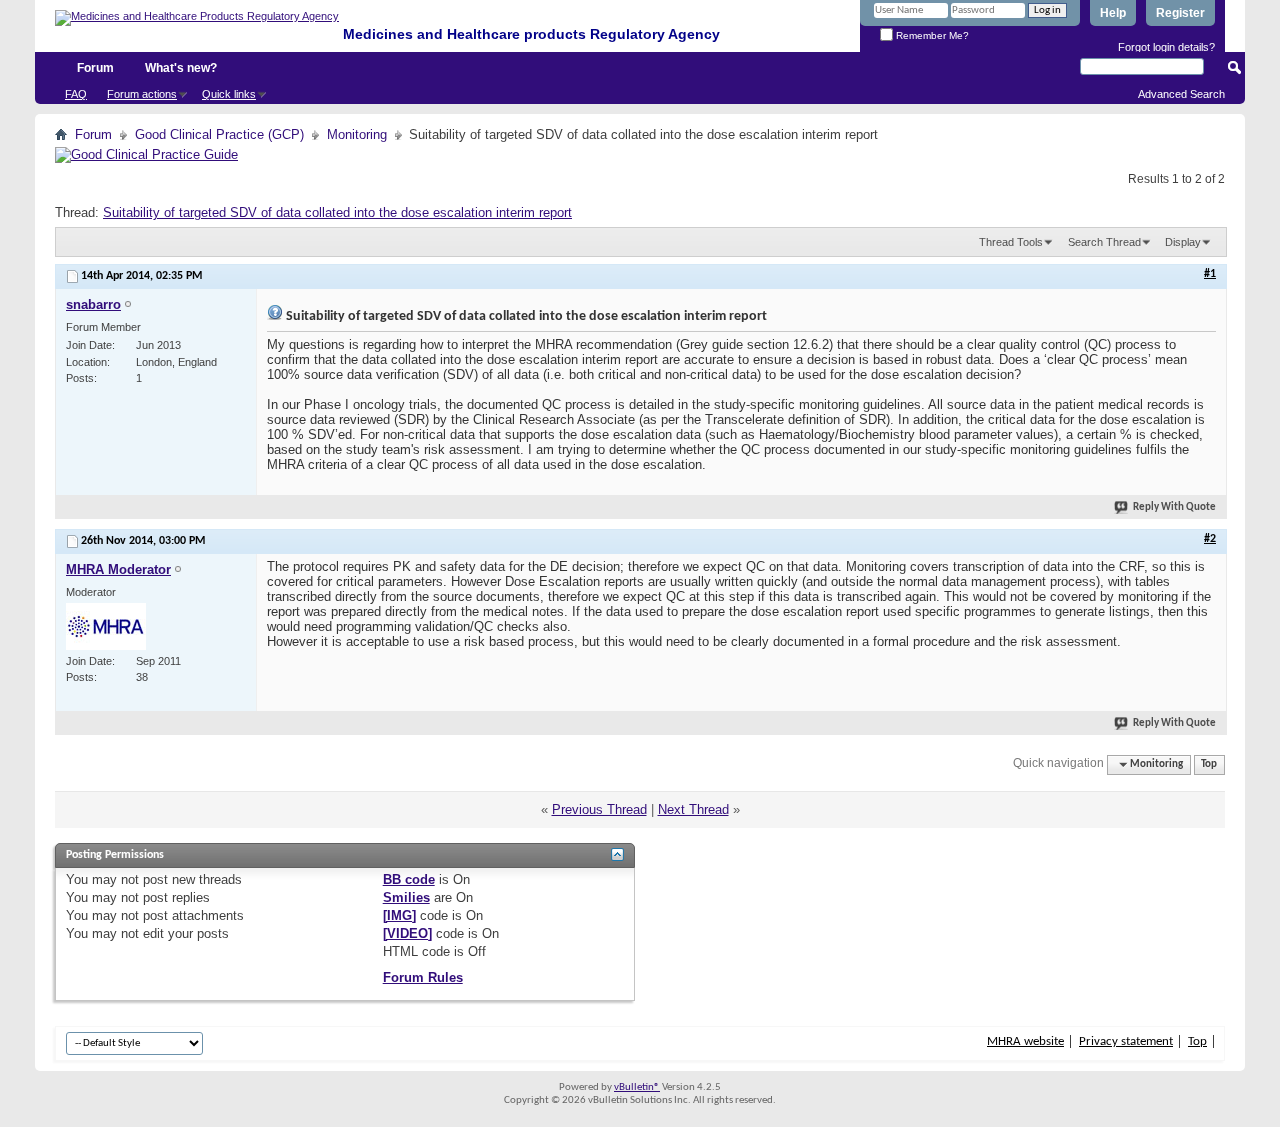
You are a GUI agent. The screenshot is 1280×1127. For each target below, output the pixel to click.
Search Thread (1104, 242)
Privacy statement (1126, 1041)
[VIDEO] (407, 933)
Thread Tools (1011, 242)
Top (1209, 764)
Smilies (406, 897)
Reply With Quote (1174, 507)
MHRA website (1025, 1041)
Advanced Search (1181, 94)
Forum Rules (423, 977)
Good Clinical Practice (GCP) (219, 134)
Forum (95, 68)
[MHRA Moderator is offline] (106, 626)
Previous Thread (599, 809)
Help (1113, 13)
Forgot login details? (1166, 47)
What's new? (181, 68)
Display (1183, 242)
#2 (1210, 539)
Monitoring (357, 134)
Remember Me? (931, 35)
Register (1180, 13)
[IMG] (399, 915)
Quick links (229, 94)
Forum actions (142, 94)
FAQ (76, 94)
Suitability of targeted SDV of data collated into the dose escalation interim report (337, 212)
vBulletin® (637, 1087)
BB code (409, 879)
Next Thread (693, 809)
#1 (1210, 274)
